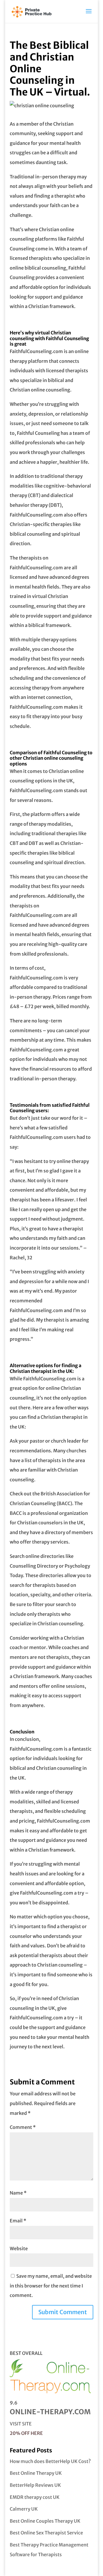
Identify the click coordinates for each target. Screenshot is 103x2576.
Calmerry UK (24, 2509)
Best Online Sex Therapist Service (46, 2533)
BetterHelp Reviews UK (35, 2485)
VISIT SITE (21, 2424)
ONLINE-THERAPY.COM (50, 2412)
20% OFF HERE (26, 2433)
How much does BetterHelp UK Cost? (50, 2461)
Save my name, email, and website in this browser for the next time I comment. (51, 2286)
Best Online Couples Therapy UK (45, 2521)
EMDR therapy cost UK (35, 2497)
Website (19, 2248)
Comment (23, 2127)
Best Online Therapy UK (36, 2473)
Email (18, 2221)
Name (18, 2193)
